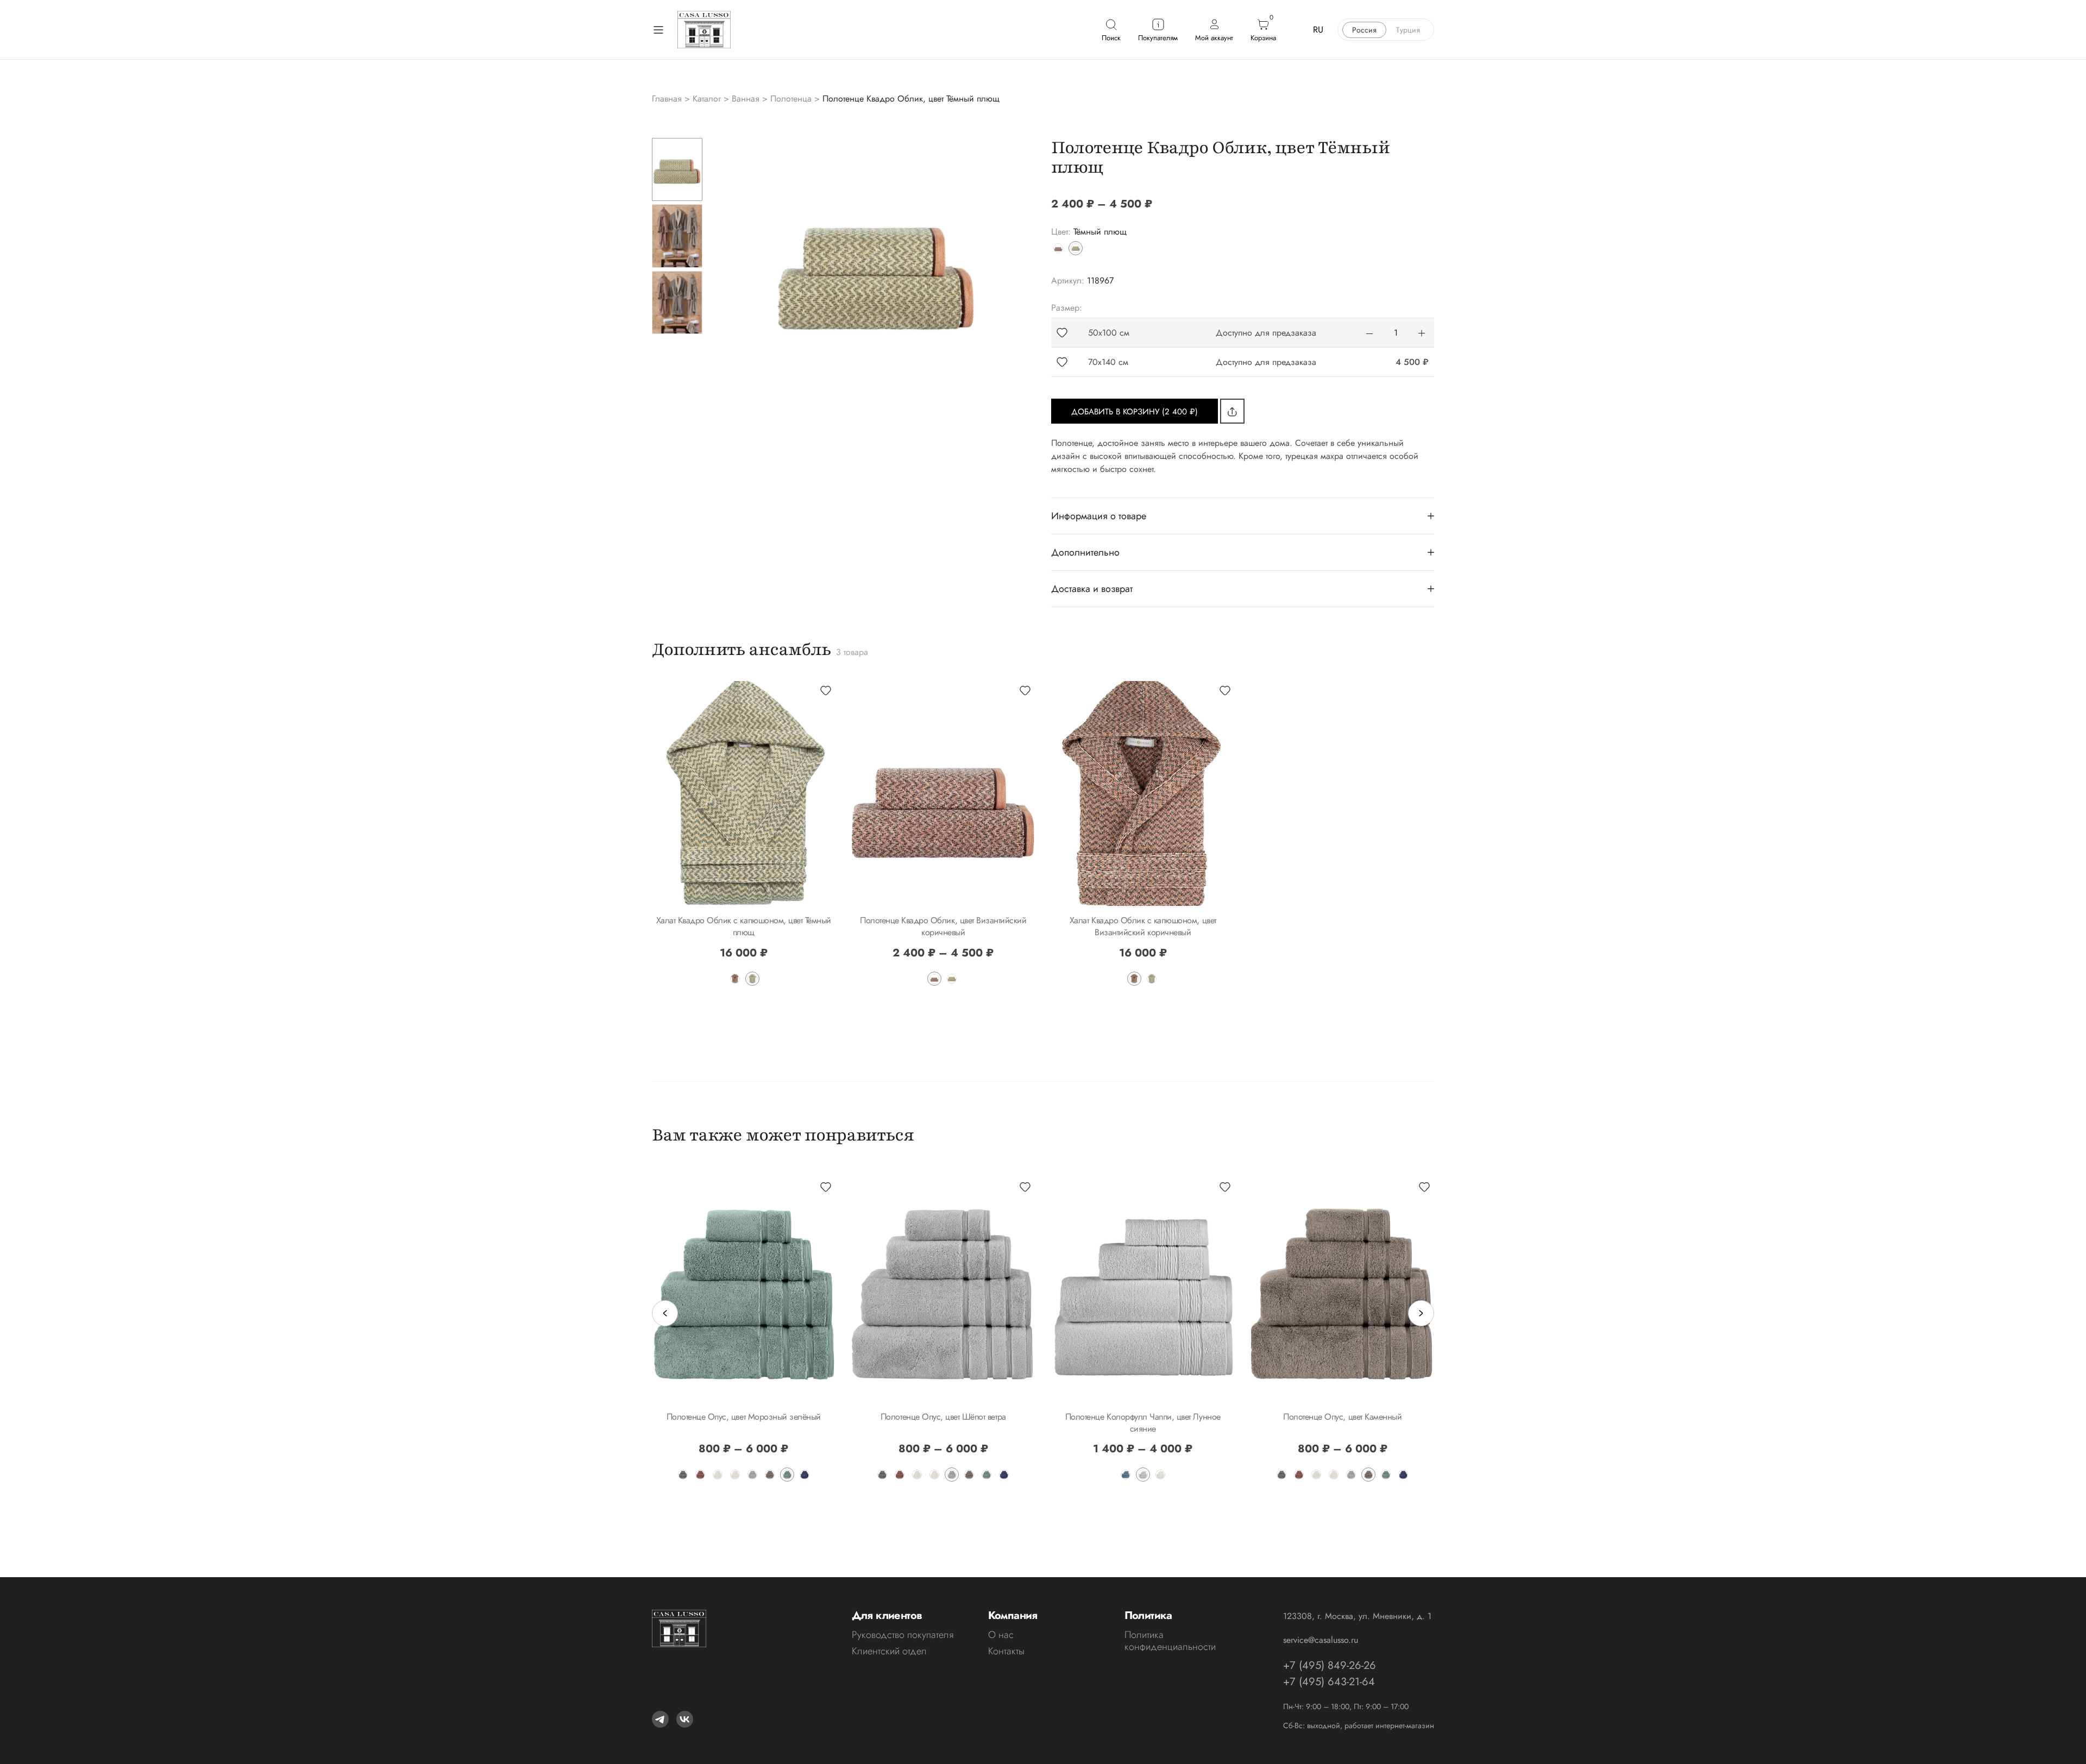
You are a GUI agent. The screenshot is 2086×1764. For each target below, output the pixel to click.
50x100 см (1109, 333)
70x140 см (1108, 362)
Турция (1408, 30)
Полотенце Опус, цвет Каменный (1342, 1417)
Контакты (1006, 1651)
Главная (667, 99)
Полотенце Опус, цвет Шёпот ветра (943, 1417)
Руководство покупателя (903, 1635)
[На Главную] (704, 30)
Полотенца (791, 99)
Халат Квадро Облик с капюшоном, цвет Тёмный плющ (744, 926)
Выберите (744, 894)
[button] (1062, 333)
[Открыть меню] (658, 30)
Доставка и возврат (1092, 589)
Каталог (707, 99)
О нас (1001, 1635)
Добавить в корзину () (1135, 412)
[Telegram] (660, 1719)
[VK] (685, 1719)
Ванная (746, 99)
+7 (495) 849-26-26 (1330, 1665)
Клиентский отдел (889, 1651)
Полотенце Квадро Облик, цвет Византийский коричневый (943, 926)
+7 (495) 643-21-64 (1329, 1682)
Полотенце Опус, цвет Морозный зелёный (744, 1417)
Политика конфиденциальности (1170, 1641)
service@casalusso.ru (1321, 1640)
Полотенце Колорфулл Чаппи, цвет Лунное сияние (1143, 1423)
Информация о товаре (1099, 516)
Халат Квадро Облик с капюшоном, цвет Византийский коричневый (1143, 926)
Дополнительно (1085, 552)
